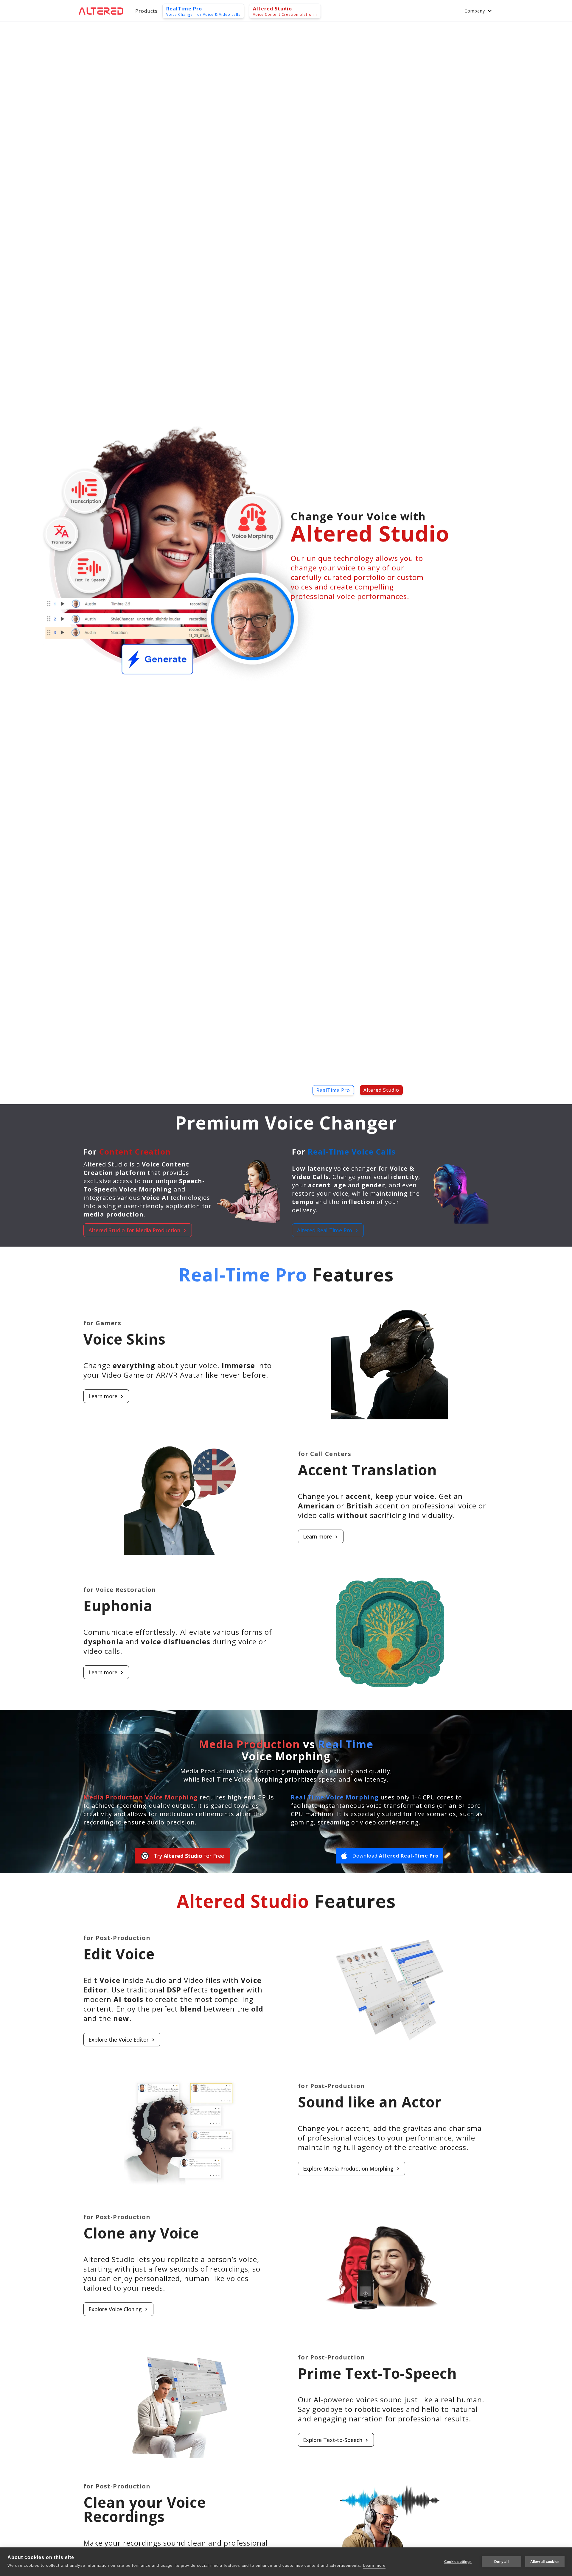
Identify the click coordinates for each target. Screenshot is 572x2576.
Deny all (501, 2562)
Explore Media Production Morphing (348, 2169)
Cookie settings (458, 2562)
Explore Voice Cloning (115, 2309)
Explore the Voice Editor (119, 2040)
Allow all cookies (545, 2562)
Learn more (103, 1396)
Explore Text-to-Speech (333, 2440)
